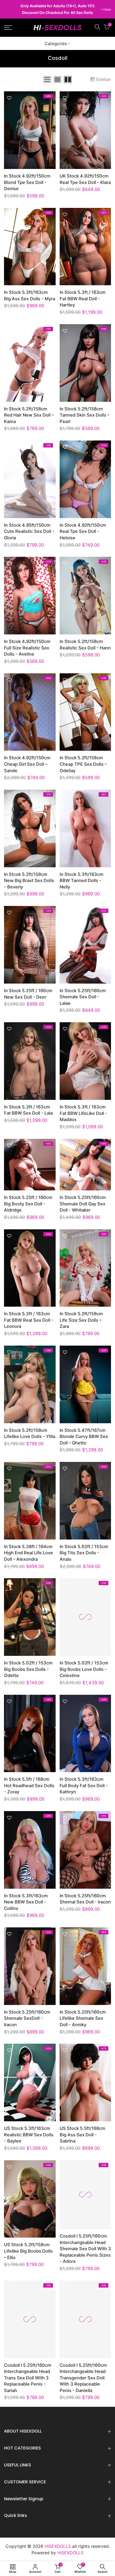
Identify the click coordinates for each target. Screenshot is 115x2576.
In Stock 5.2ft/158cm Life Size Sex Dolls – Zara (81, 1320)
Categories (56, 44)
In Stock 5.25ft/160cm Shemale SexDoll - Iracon (27, 2018)
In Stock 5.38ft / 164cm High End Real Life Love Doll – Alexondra (28, 1553)
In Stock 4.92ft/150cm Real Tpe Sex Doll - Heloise (83, 531)
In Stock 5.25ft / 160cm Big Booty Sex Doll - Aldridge (28, 1204)
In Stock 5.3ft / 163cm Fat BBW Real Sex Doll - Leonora (29, 1320)
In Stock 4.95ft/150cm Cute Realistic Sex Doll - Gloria (29, 531)
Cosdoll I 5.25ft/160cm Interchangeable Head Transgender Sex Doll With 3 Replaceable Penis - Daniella (83, 2378)
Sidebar (103, 79)
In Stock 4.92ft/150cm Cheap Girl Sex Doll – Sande (27, 764)
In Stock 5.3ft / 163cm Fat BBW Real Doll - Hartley (83, 299)
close (11, 9)
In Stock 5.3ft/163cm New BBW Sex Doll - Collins (26, 1902)
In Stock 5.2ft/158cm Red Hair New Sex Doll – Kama (29, 415)
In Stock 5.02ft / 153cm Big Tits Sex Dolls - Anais (84, 1553)
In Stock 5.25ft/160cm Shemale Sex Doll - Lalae (83, 997)
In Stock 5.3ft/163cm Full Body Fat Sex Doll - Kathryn (84, 1785)
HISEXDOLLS (70, 2553)
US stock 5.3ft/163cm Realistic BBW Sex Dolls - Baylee (29, 2135)
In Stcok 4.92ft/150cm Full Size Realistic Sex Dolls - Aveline (27, 648)
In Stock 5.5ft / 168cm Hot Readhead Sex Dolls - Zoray (29, 1785)
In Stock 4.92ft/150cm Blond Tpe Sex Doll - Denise (27, 182)
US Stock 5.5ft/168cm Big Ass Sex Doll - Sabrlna (83, 2135)
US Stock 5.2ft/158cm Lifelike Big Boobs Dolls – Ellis (28, 2251)
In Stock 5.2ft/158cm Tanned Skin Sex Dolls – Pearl (85, 415)
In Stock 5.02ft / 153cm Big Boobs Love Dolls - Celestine (84, 1669)
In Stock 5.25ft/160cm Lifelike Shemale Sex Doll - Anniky (83, 2018)
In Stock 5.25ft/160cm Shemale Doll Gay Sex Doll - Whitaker (83, 1204)
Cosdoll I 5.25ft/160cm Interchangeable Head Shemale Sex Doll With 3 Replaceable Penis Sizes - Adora (85, 2249)
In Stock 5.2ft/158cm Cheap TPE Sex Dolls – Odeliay (83, 764)
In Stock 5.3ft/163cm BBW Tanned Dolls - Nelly (82, 881)
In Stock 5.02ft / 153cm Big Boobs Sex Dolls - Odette (28, 1669)
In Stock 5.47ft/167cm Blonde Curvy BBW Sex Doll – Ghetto (84, 1437)
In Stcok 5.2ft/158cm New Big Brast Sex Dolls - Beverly (29, 881)
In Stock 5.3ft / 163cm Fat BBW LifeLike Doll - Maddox (83, 1113)
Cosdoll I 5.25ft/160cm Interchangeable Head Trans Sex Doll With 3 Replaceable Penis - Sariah (28, 2378)
